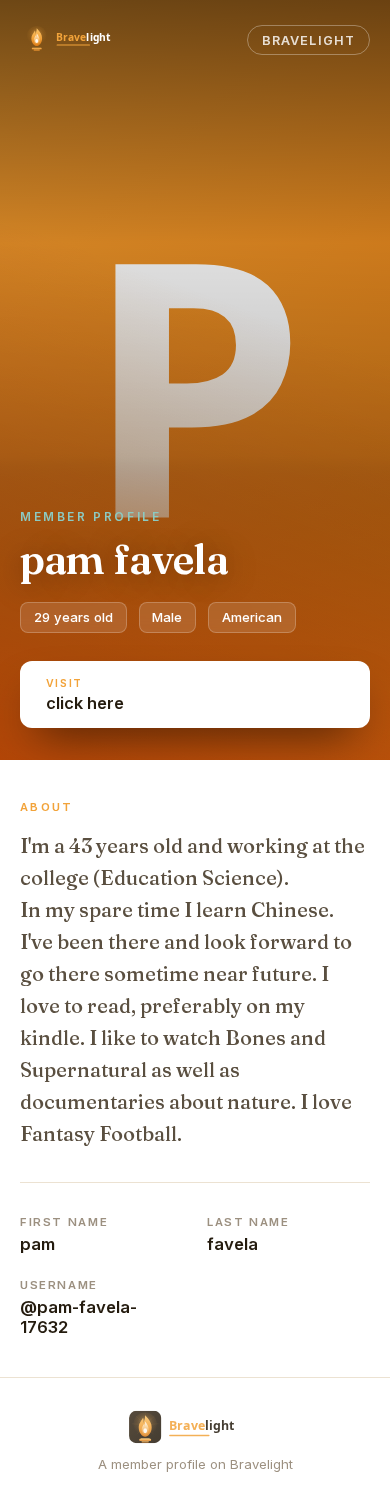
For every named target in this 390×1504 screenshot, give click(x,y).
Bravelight (308, 40)
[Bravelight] (78, 40)
